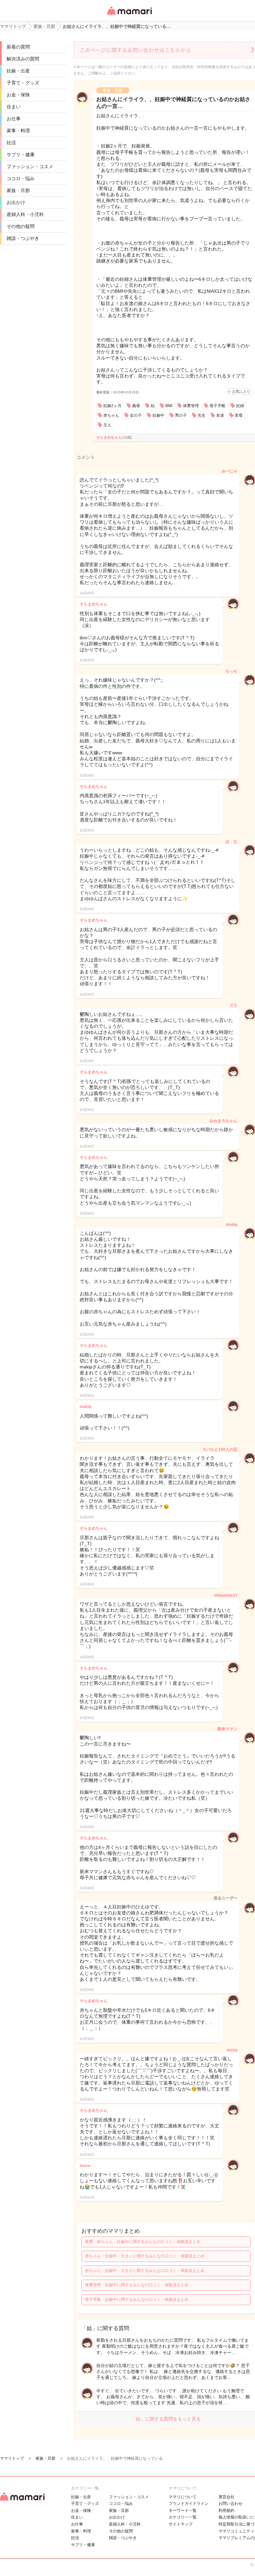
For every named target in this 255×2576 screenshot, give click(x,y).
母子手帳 (217, 406)
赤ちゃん (111, 415)
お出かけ (16, 202)
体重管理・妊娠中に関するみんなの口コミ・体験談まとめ (137, 2285)
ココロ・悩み (21, 178)
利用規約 (226, 2511)
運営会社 (226, 2497)
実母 (239, 415)
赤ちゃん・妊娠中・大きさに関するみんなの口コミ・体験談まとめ (145, 2271)
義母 (136, 406)
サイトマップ (181, 2524)
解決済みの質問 (23, 59)
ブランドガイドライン (189, 2504)
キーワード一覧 (183, 2511)
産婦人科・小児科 (25, 214)
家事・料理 (18, 131)
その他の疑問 (21, 226)
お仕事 (14, 119)
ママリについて (183, 2497)
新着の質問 (18, 47)
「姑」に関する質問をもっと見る (166, 2419)
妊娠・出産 (18, 71)
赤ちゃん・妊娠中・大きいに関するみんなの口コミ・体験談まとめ (145, 2256)
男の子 (181, 415)
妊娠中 (158, 415)
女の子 (136, 415)
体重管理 (191, 406)
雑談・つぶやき (23, 238)
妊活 (11, 143)
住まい (14, 107)
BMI (169, 406)
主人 (107, 425)
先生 (202, 415)
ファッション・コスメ (30, 166)
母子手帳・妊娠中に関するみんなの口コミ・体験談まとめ (137, 2300)
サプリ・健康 (21, 155)
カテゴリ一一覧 (183, 2517)
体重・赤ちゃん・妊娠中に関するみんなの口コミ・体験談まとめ (143, 2242)
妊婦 (240, 406)
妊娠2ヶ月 (112, 406)
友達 (220, 415)
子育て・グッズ (23, 83)
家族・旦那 (18, 190)
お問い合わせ (230, 2504)
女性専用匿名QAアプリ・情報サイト (129, 15)
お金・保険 (18, 95)
